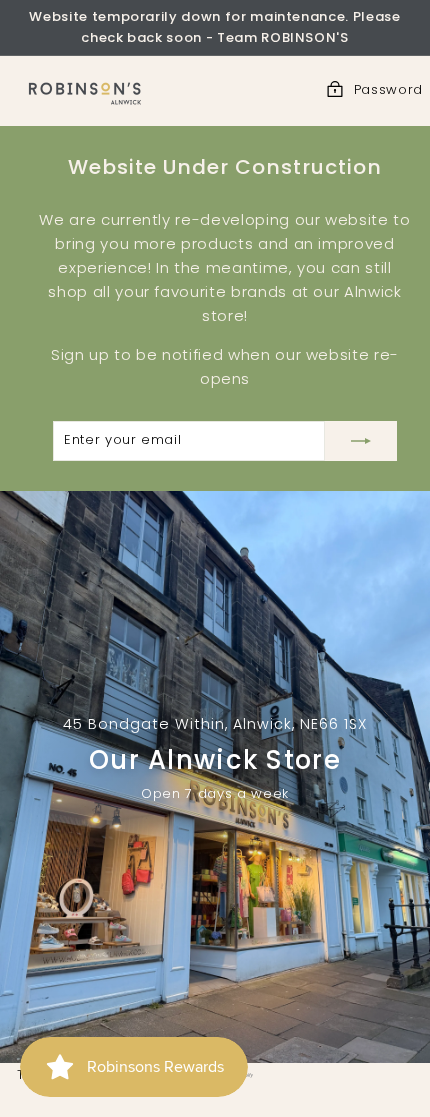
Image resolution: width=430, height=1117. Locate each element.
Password (388, 89)
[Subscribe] (361, 441)
